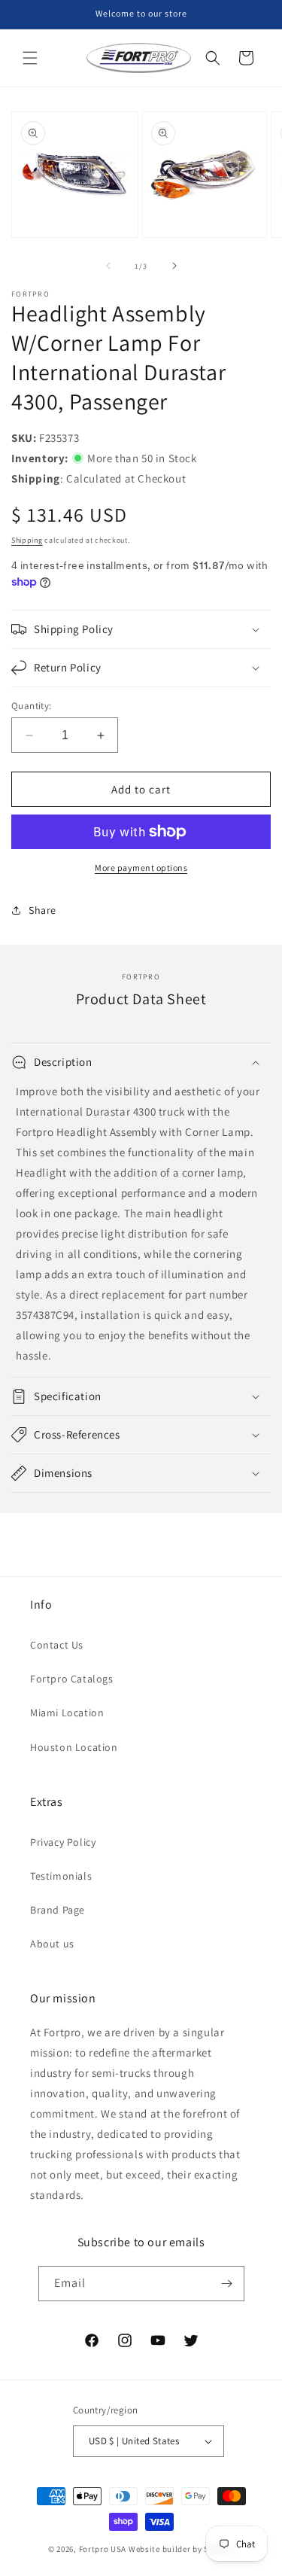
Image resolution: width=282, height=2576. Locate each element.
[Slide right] (174, 266)
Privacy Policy (63, 1842)
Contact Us (57, 1645)
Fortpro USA (103, 2549)
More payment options (141, 868)
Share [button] (42, 910)
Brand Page (58, 1910)
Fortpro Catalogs (72, 1679)
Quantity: (32, 706)
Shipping (27, 540)
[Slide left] (108, 266)
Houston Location (74, 1747)
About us (52, 1944)
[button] (30, 58)
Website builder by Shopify (181, 2549)
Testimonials (61, 1876)
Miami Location (67, 1713)
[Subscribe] (227, 2284)
